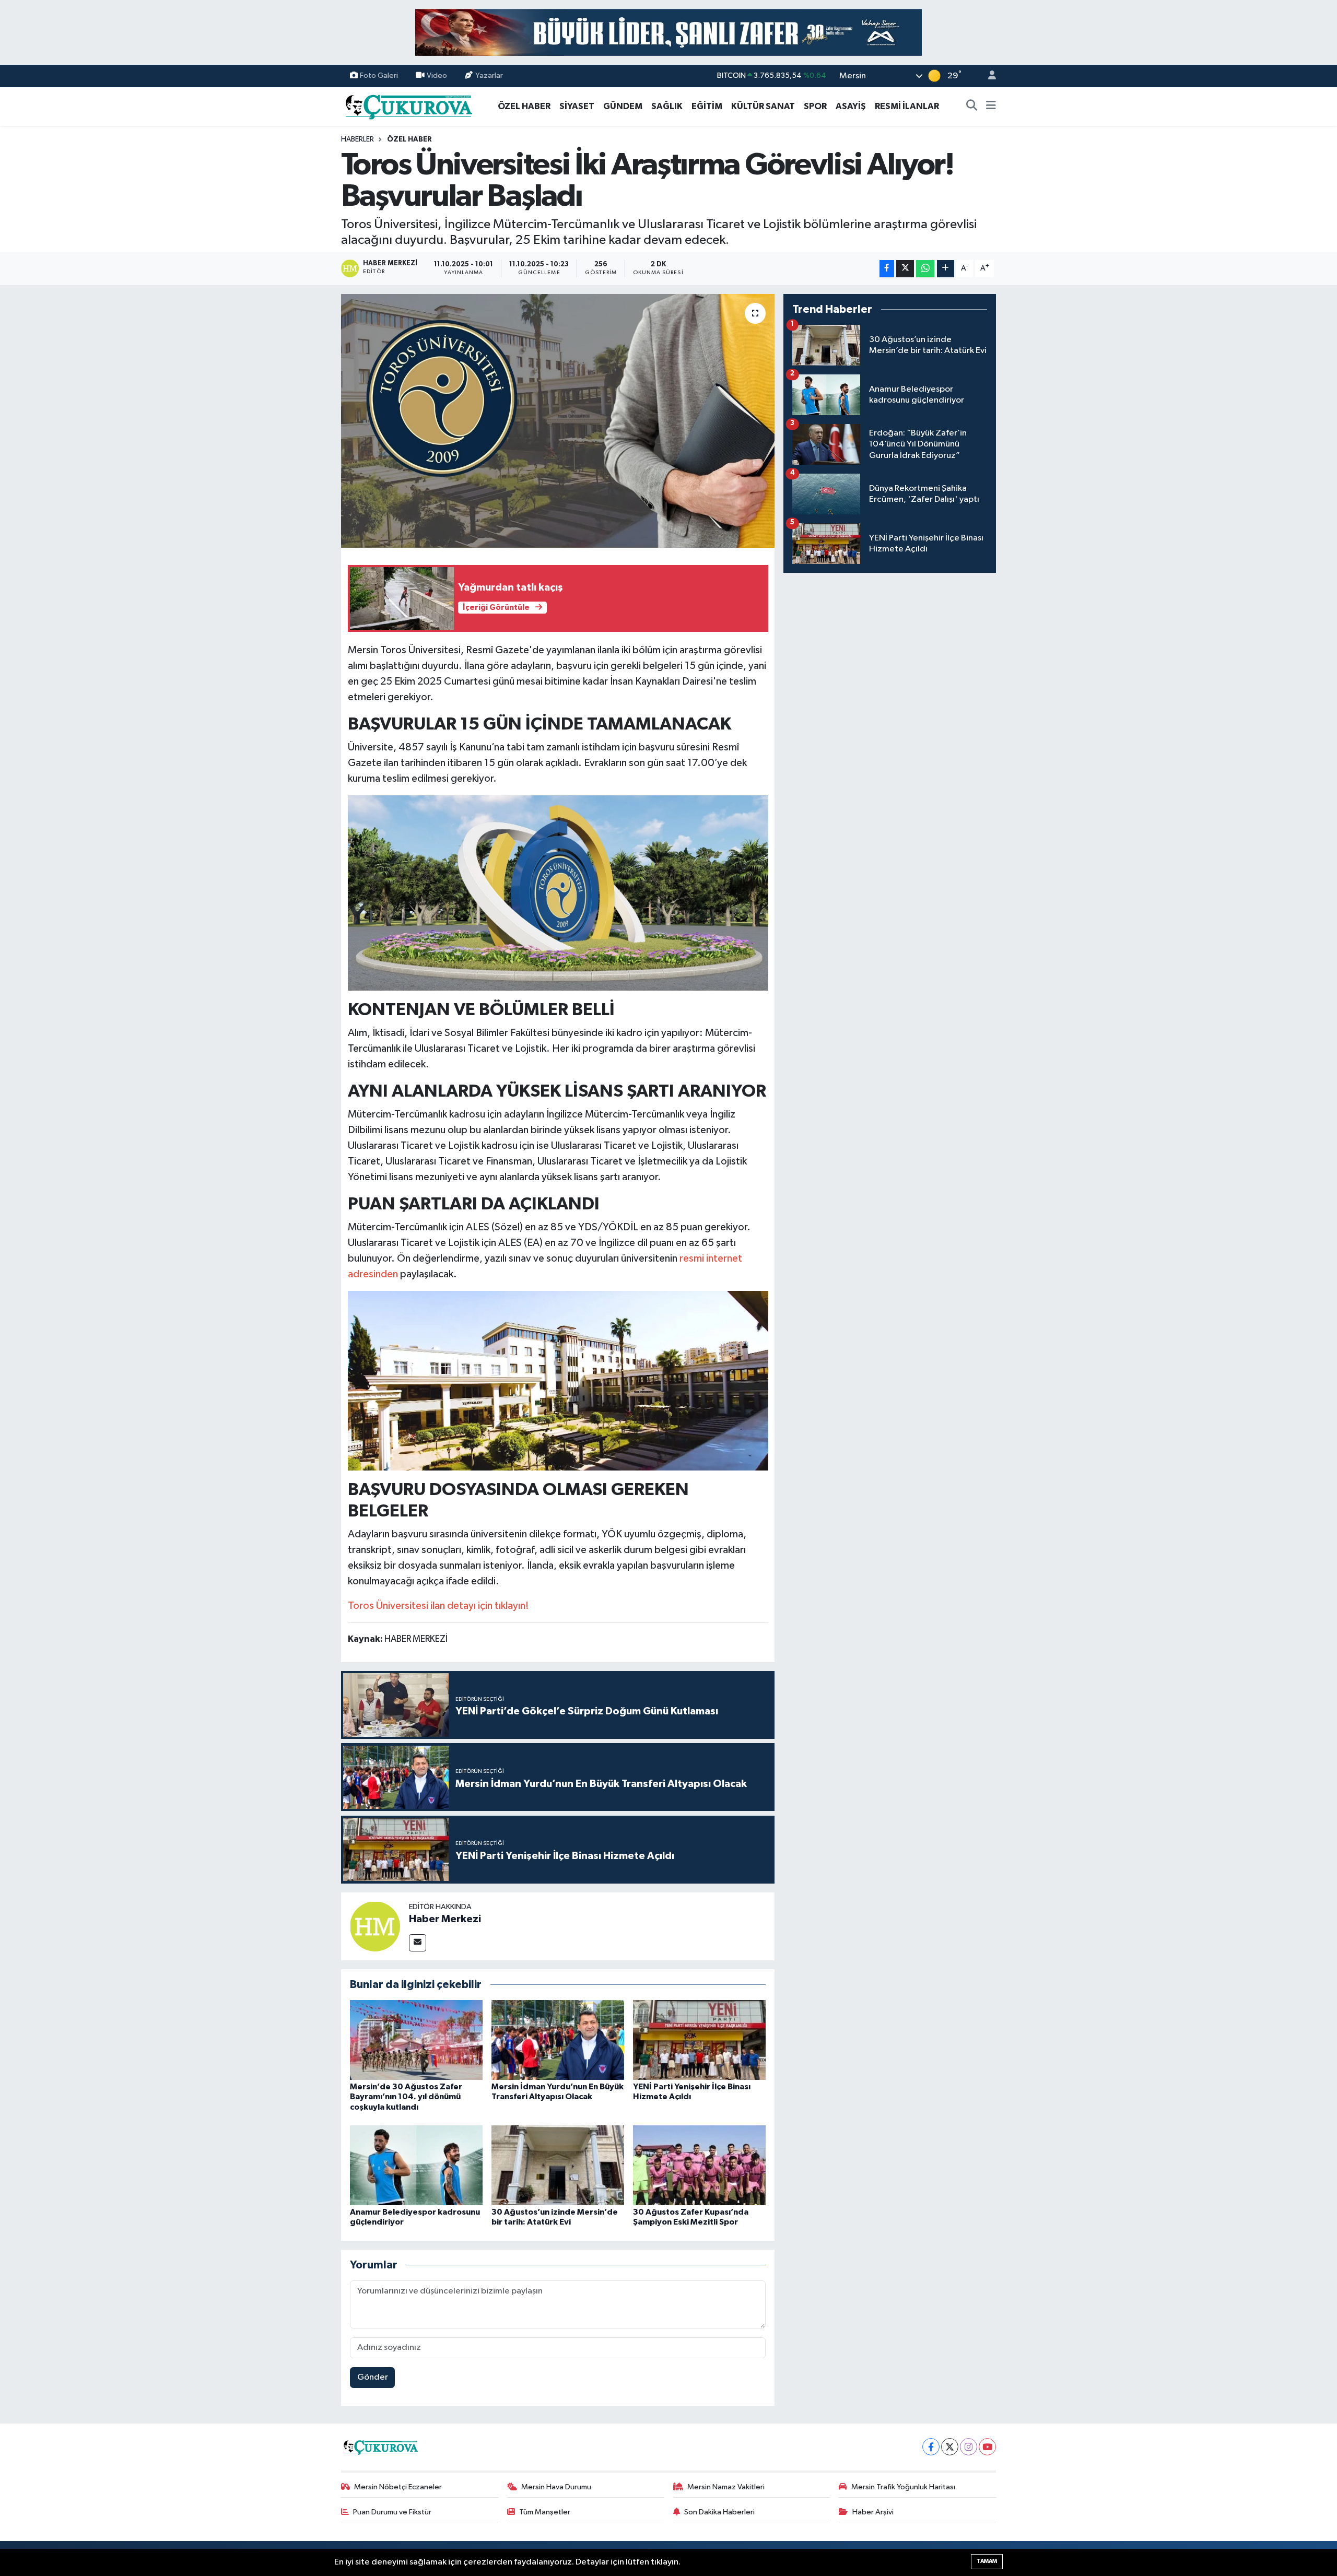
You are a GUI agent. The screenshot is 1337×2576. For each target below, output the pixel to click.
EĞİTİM (707, 106)
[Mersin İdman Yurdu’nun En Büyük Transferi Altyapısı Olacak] (558, 2040)
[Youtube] (987, 2447)
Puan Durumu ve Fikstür (392, 2512)
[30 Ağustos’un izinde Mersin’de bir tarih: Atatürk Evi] (558, 2165)
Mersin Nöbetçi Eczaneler (398, 2487)
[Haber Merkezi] (375, 1926)
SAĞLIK (667, 106)
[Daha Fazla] (946, 269)
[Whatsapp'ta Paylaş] (925, 269)
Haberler (357, 139)
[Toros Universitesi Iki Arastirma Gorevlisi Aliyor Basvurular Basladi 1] (558, 1380)
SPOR (815, 106)
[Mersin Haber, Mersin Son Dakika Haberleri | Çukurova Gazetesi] (408, 106)
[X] (950, 2447)
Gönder (373, 2377)
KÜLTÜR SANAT (763, 106)
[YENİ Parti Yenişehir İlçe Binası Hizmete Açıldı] (699, 2040)
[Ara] (972, 107)
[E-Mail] (418, 1943)
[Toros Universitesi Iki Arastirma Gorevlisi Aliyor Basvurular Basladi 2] (558, 892)
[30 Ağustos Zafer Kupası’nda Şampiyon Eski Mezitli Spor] (699, 2165)
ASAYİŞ (851, 106)
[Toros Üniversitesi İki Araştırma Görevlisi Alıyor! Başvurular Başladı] (558, 421)
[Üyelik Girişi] (988, 76)
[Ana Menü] (991, 107)
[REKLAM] (668, 32)
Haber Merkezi (445, 1919)
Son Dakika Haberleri (719, 2512)
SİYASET (577, 106)
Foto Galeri (379, 75)
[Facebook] (931, 2447)
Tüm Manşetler (545, 2512)
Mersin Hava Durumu (556, 2487)
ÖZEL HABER (524, 106)
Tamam (987, 2561)
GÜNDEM (623, 106)
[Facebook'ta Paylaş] (887, 269)
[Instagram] (969, 2447)
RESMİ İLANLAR (907, 106)
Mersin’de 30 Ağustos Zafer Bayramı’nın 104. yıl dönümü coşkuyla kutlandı (406, 2097)
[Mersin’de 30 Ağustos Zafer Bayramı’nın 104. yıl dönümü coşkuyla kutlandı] (416, 2040)
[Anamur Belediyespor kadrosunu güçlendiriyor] (416, 2165)
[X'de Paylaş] (905, 269)
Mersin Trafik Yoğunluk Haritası (903, 2487)
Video (437, 75)
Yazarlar (489, 75)
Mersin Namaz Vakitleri (726, 2487)
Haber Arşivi (873, 2512)
